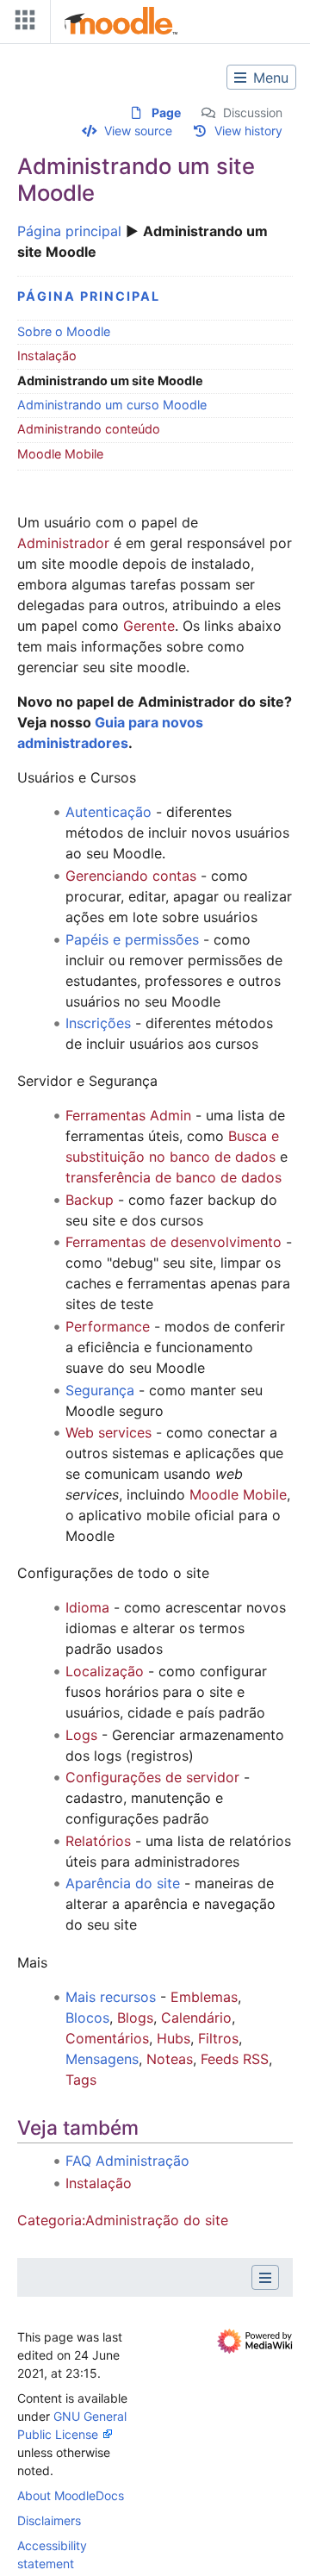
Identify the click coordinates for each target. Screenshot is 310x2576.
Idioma (87, 1607)
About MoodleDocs (71, 2495)
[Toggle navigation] (22, 24)
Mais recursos (111, 1997)
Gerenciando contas (131, 876)
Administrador (63, 543)
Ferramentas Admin (128, 1115)
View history (248, 131)
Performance (108, 1326)
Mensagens (102, 2059)
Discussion (253, 112)
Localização (105, 1671)
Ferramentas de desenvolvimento (174, 1242)
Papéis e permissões (132, 939)
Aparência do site (123, 1883)
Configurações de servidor (152, 1777)
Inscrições (98, 1023)
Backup (90, 1200)
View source (138, 131)
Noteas (170, 2059)
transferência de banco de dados (174, 1177)
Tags (81, 2080)
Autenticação (108, 812)
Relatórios (98, 1841)
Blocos (87, 2018)
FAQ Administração (127, 2161)
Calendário (196, 2018)
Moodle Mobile (60, 454)
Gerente (149, 626)
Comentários (107, 2038)
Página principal (69, 231)
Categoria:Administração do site (123, 2220)
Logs (81, 1735)
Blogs (135, 2018)
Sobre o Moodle (64, 331)
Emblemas (204, 1997)
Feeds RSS (235, 2059)
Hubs (174, 2038)
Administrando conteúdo (89, 429)
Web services (108, 1432)
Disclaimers (49, 2520)
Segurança (100, 1390)
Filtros (218, 2038)
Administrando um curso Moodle (112, 405)
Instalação (47, 356)
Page (166, 112)
